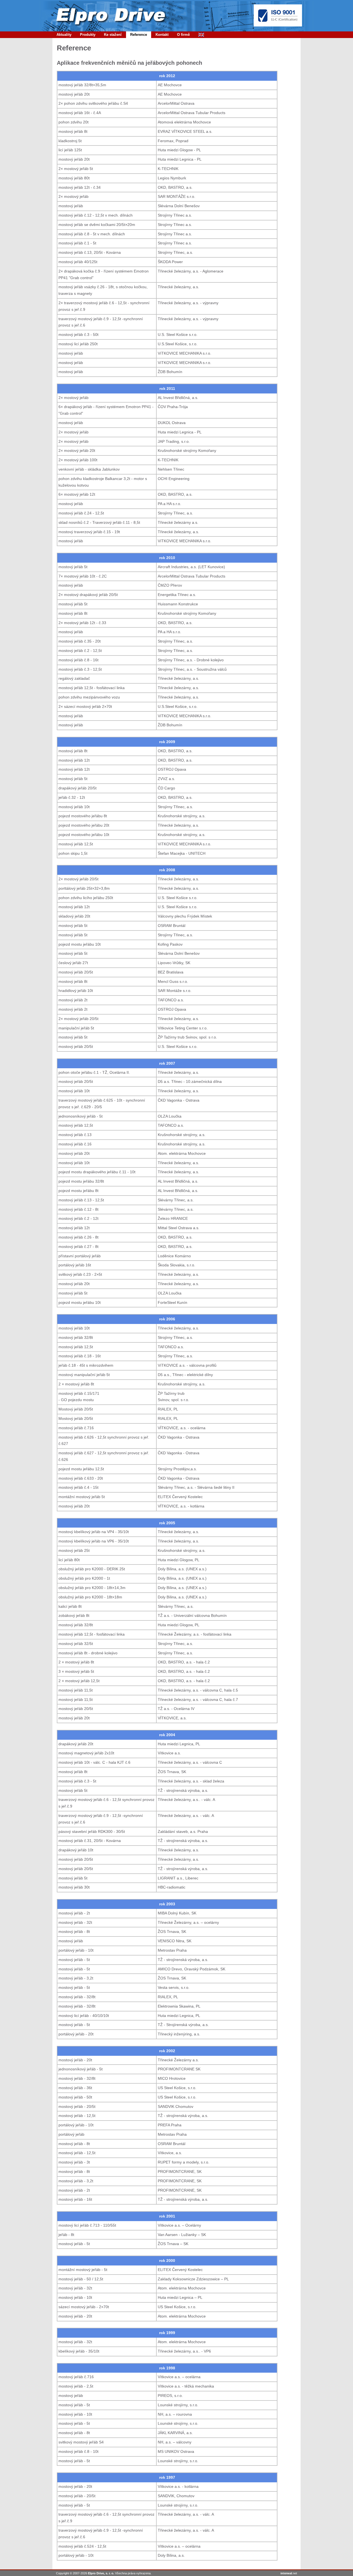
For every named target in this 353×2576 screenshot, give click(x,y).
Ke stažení (113, 35)
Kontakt (162, 35)
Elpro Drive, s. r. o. (101, 2573)
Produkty (88, 35)
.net (289, 2573)
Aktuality (64, 35)
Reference (139, 35)
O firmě (183, 35)
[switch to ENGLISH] (201, 35)
